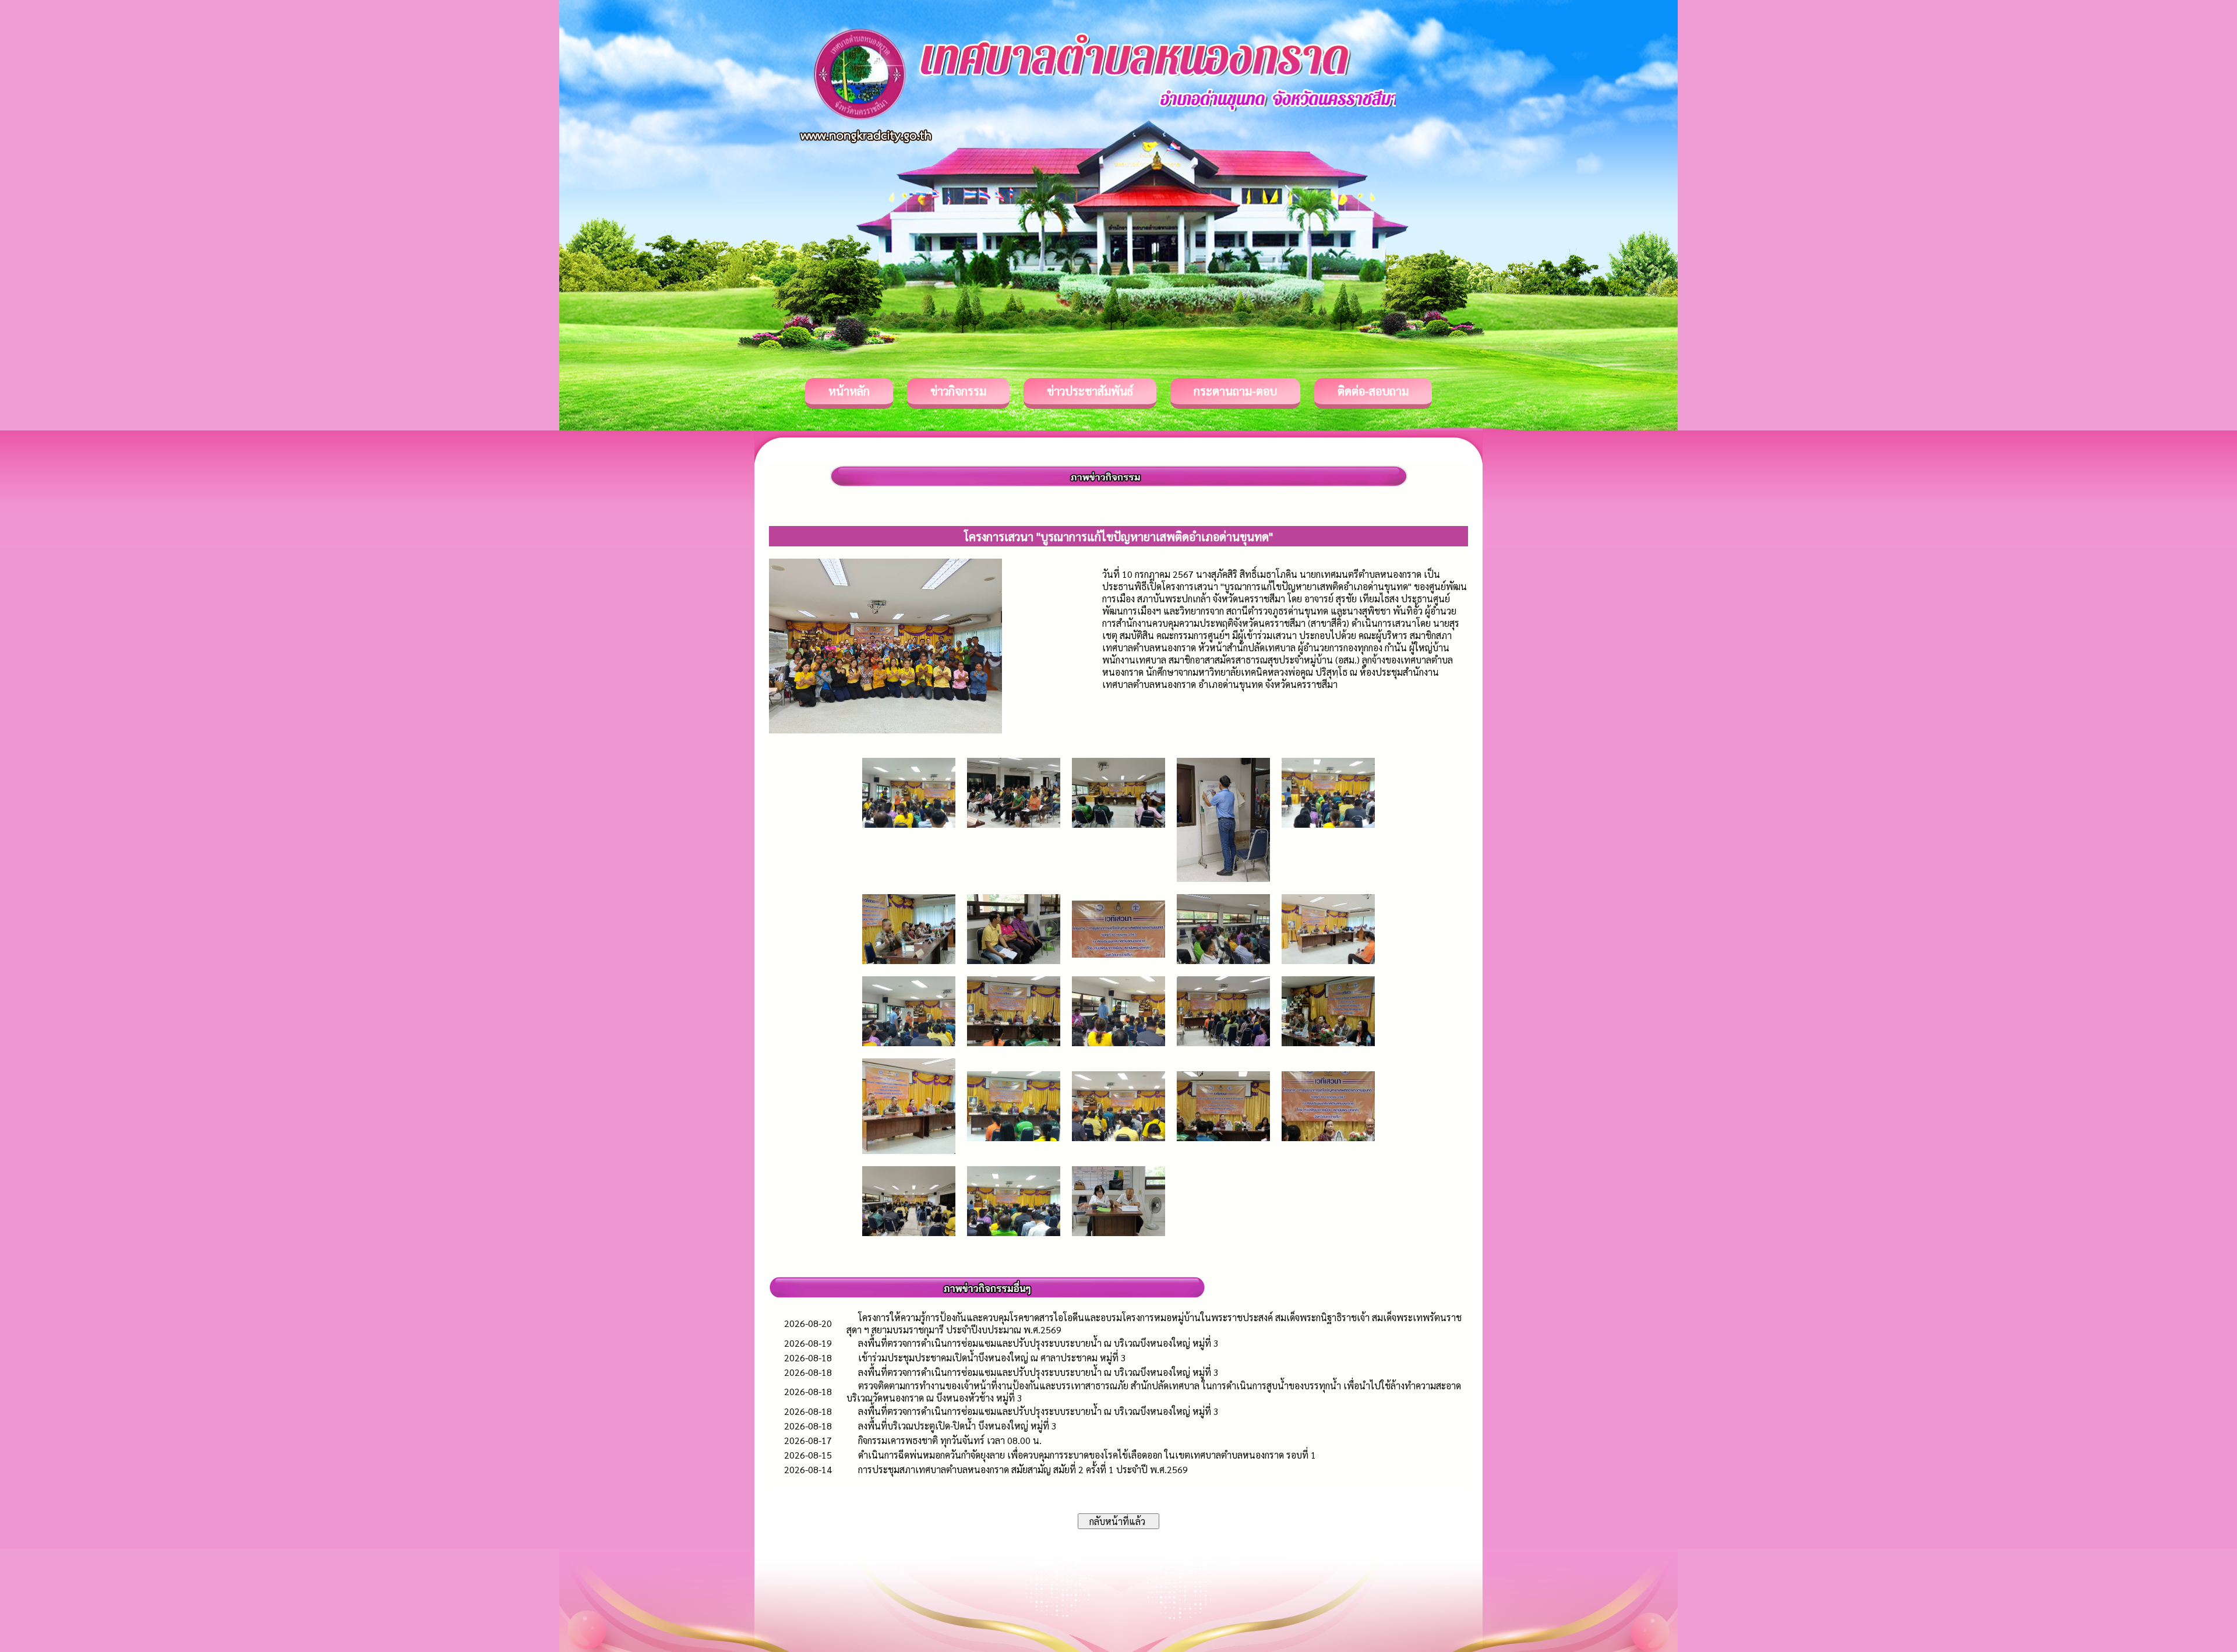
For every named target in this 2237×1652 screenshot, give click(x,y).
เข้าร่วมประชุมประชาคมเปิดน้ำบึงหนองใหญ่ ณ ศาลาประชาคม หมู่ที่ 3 (992, 1358)
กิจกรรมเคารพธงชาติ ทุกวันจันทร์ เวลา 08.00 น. (950, 1440)
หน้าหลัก (849, 391)
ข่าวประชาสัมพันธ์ (1090, 391)
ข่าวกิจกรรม (958, 391)
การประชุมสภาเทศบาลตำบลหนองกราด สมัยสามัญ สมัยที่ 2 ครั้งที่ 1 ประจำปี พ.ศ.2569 (1023, 1469)
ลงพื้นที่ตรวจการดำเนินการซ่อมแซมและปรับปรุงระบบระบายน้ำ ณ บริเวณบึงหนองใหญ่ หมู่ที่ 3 (1038, 1343)
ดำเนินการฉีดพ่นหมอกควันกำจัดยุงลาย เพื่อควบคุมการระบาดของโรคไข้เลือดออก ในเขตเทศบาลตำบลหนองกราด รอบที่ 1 (1087, 1455)
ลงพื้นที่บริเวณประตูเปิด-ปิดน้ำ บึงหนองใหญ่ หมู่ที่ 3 (957, 1426)
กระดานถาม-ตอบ (1235, 391)
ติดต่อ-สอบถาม (1373, 391)
